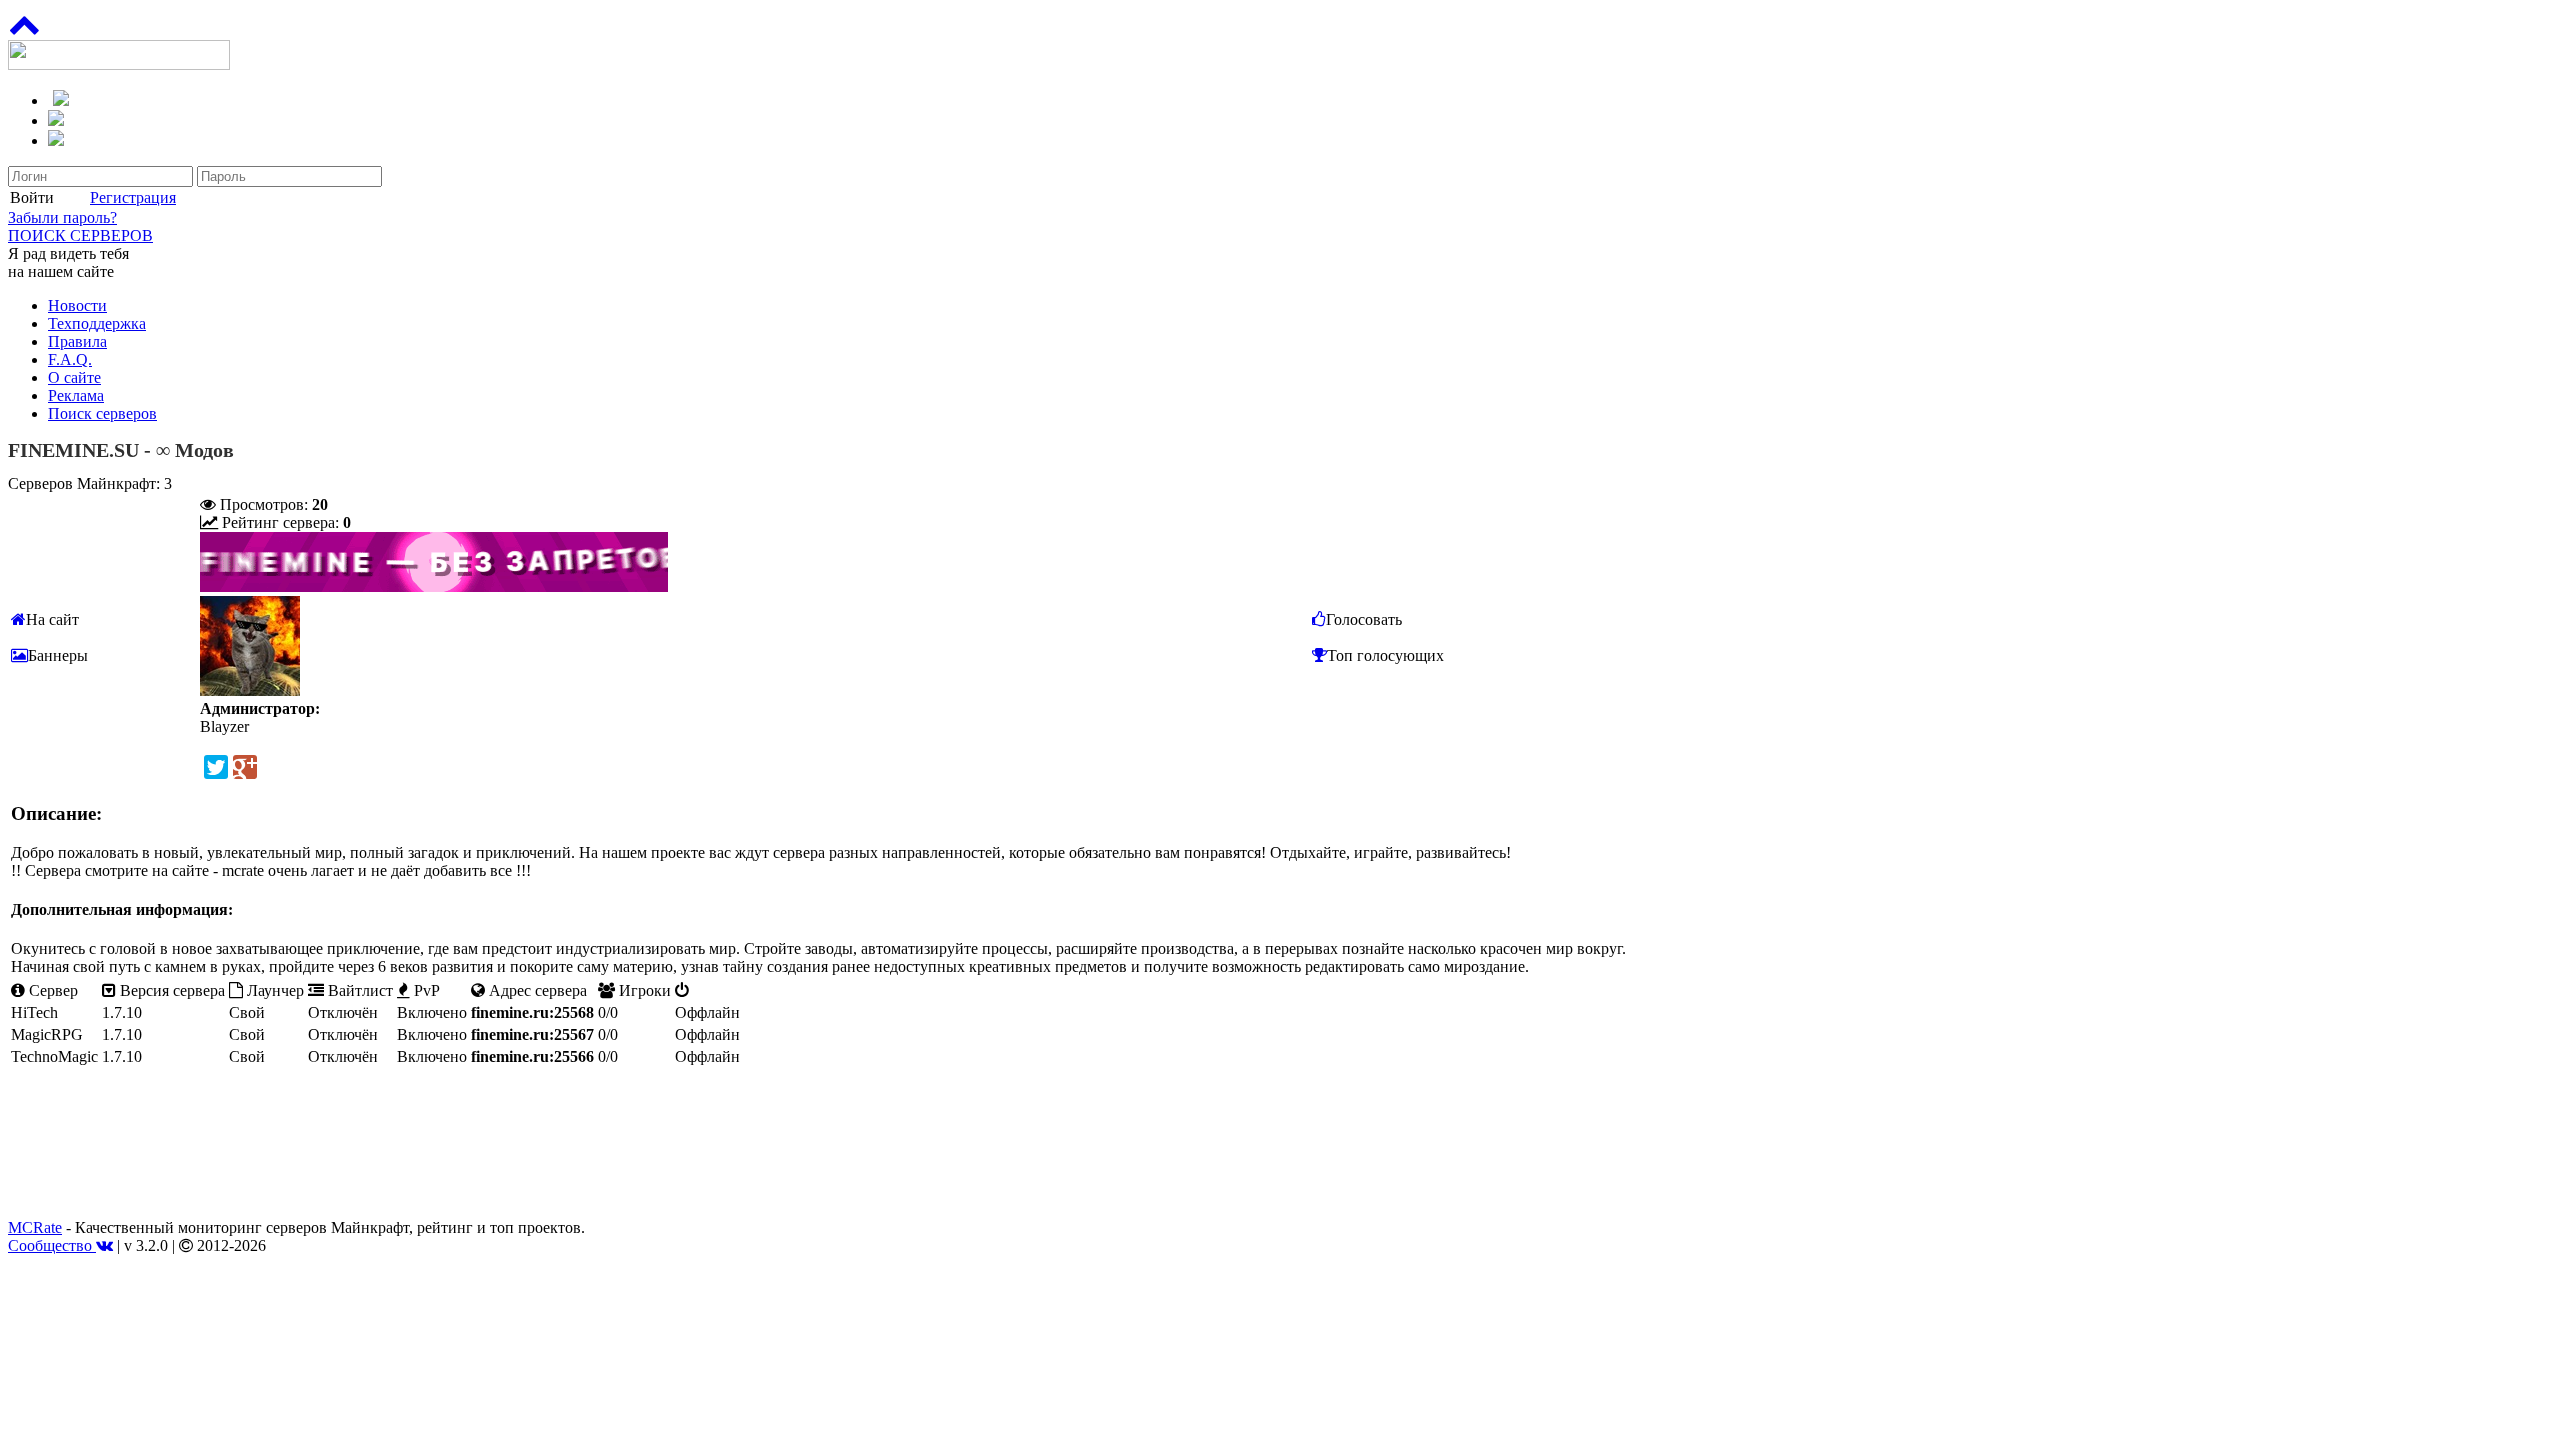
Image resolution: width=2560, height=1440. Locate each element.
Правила (77, 341)
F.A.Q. (70, 359)
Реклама (76, 395)
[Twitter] (216, 767)
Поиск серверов (102, 413)
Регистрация (133, 197)
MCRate (35, 1227)
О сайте (74, 377)
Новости (77, 305)
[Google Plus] (245, 767)
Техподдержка (97, 323)
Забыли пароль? (62, 217)
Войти (32, 197)
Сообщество (52, 1245)
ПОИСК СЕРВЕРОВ (80, 235)
